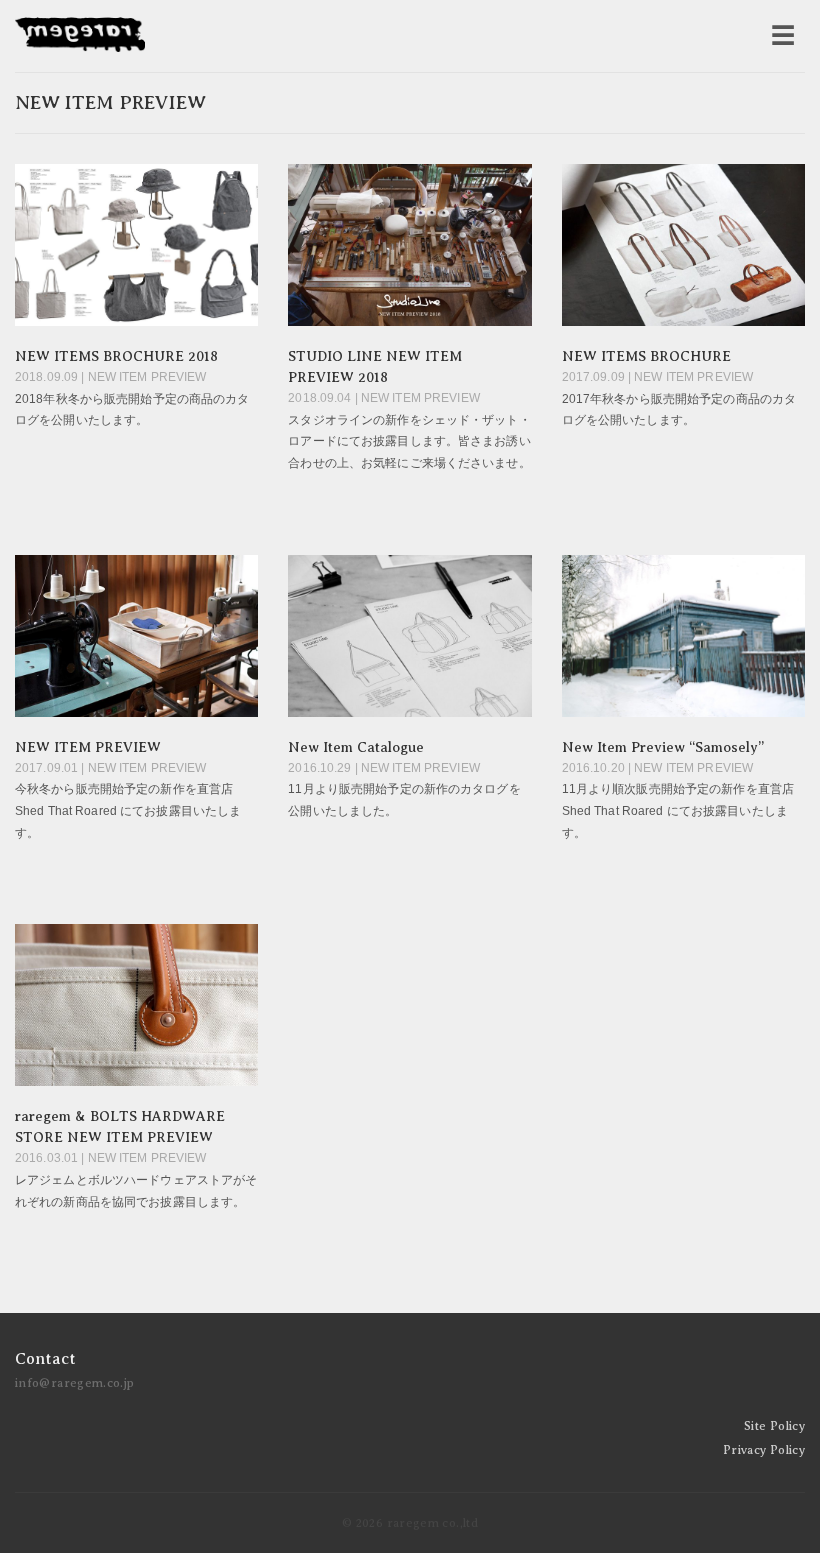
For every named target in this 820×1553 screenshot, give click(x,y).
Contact (45, 1359)
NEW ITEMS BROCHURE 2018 (116, 356)
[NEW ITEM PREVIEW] (136, 636)
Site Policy (774, 1426)
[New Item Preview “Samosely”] (683, 636)
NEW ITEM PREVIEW (88, 747)
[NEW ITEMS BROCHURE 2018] (136, 245)
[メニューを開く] (783, 36)
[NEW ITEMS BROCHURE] (683, 245)
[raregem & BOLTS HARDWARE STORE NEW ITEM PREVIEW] (136, 1005)
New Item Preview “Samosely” (663, 747)
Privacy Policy (764, 1450)
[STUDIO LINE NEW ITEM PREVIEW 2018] (409, 245)
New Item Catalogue (356, 747)
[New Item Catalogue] (409, 636)
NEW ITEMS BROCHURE (646, 356)
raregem (80, 36)
